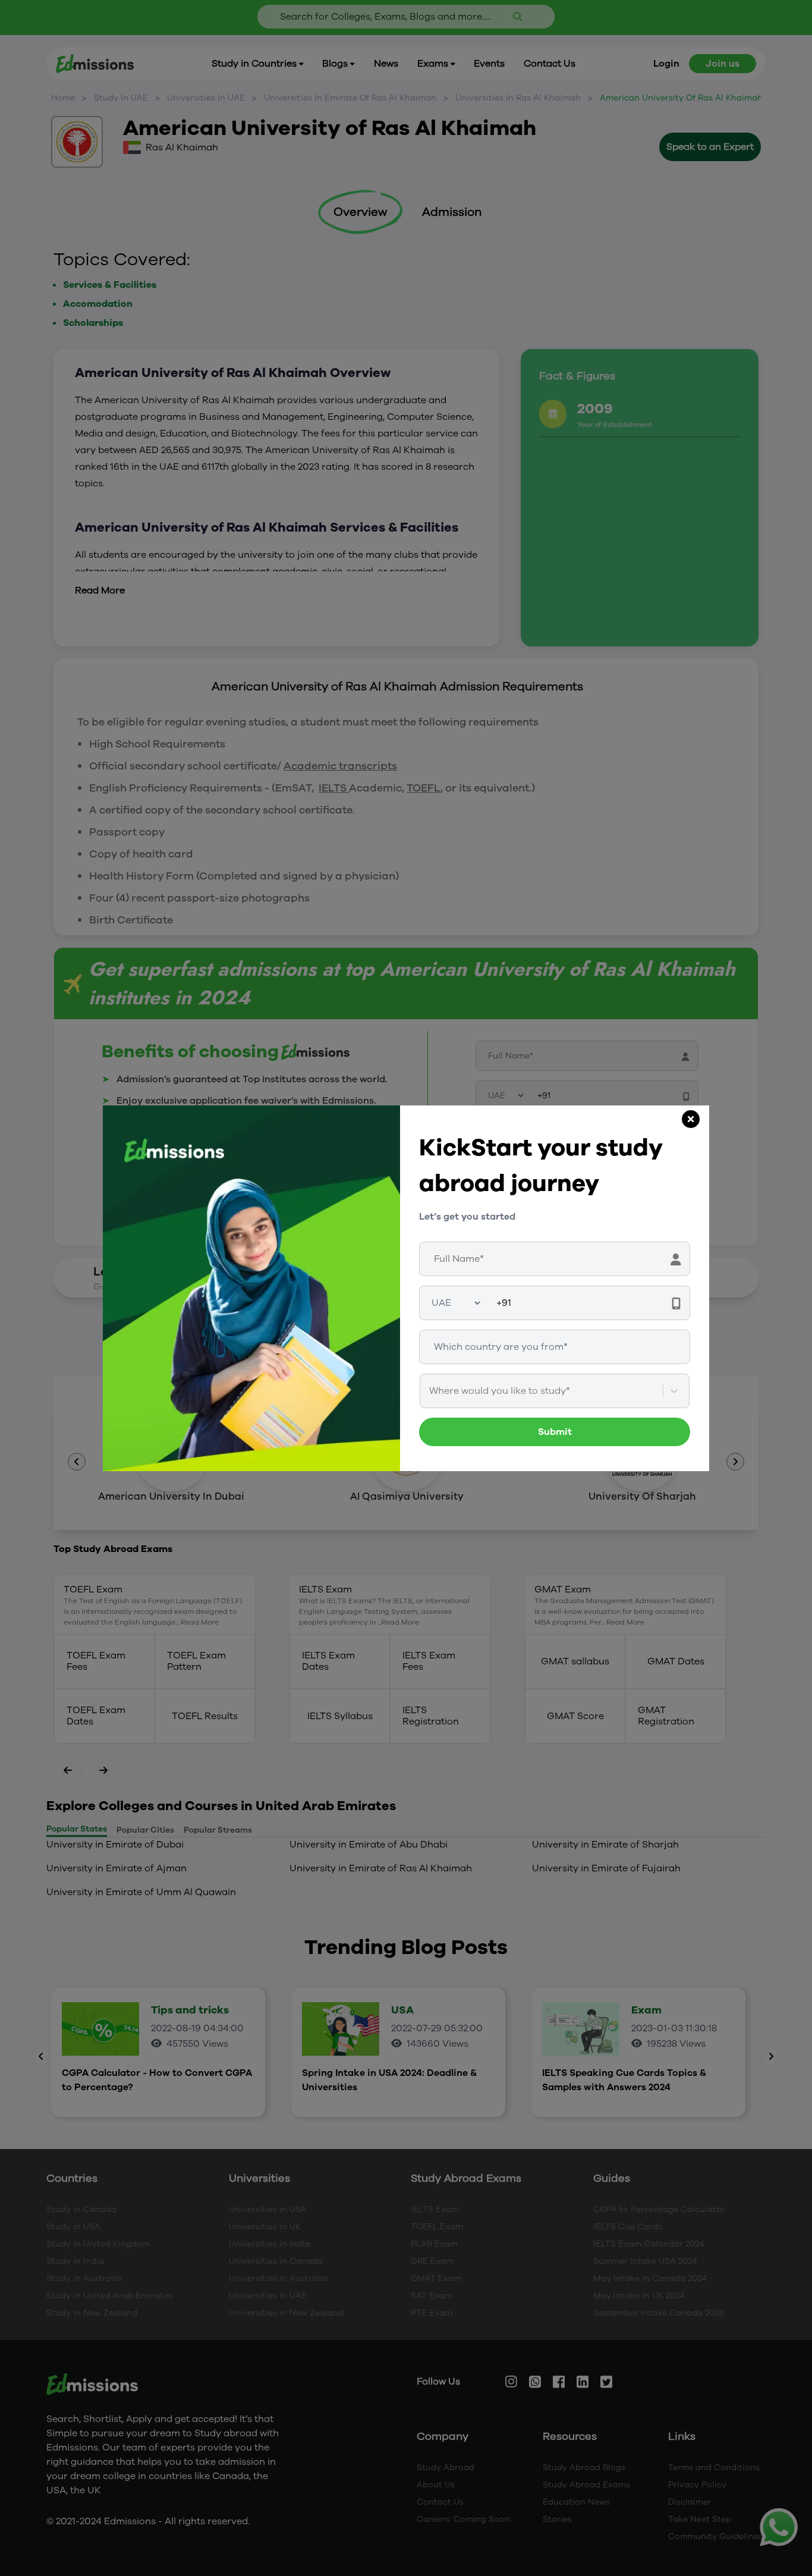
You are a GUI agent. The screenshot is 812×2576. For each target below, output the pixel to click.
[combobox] (430, 1391)
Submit (555, 1432)
